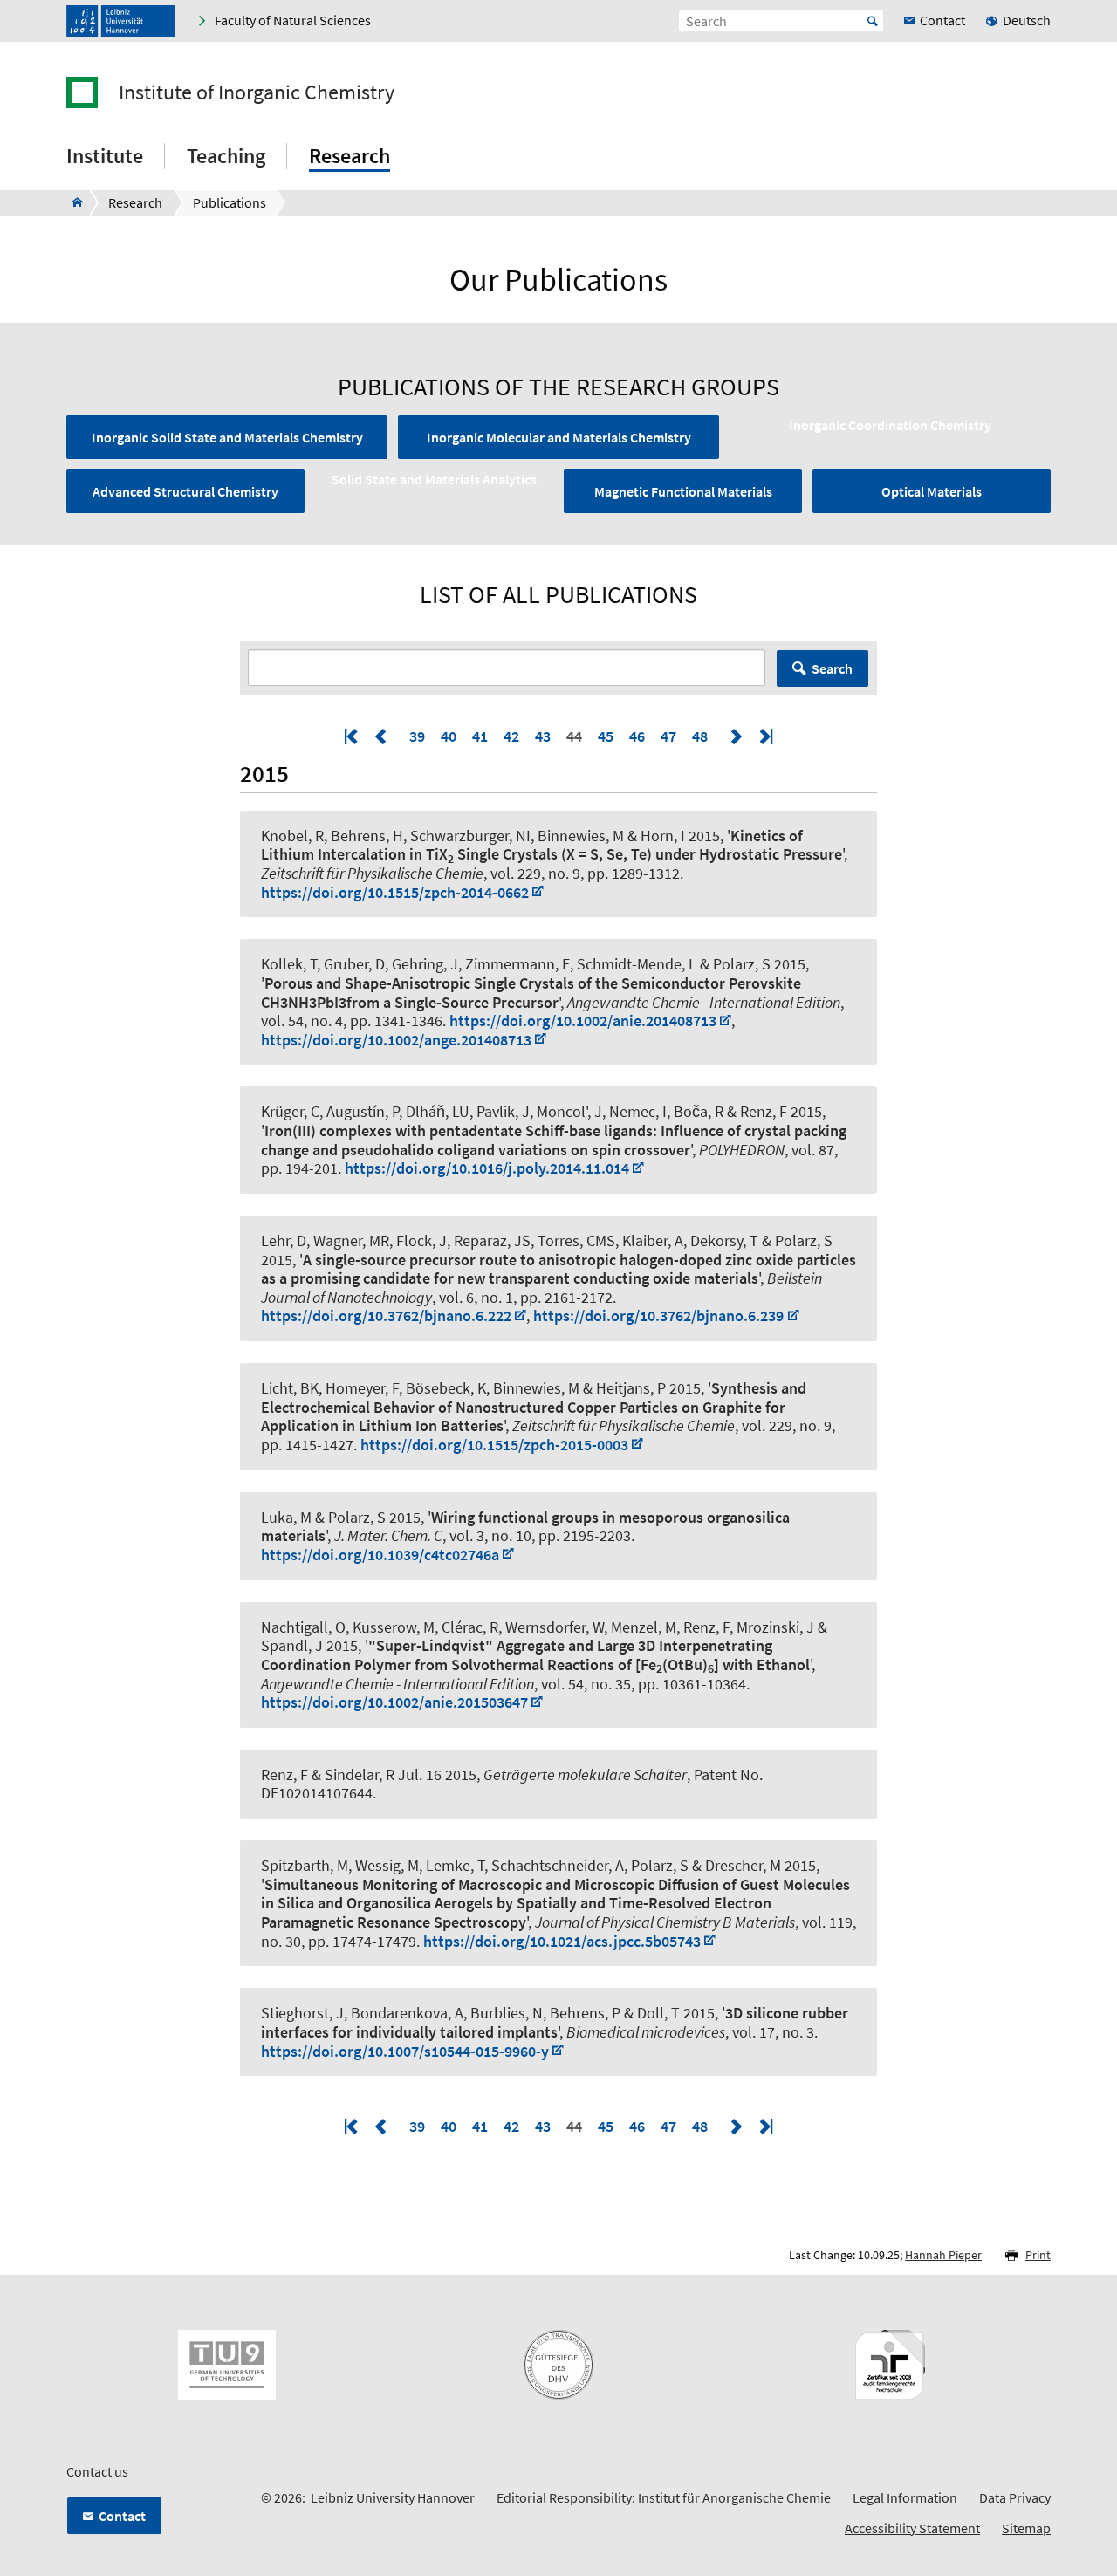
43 (543, 736)
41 (480, 736)
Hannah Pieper (943, 2255)
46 (637, 736)
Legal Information (905, 2497)
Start (873, 21)
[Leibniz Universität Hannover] (121, 21)
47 (668, 736)
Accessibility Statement (912, 2528)
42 (511, 736)
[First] (353, 736)
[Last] (764, 736)
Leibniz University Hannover (393, 2497)
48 (700, 736)
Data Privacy (1015, 2497)
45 (606, 736)
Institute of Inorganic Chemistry (257, 92)
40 (449, 736)
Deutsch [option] (1027, 20)
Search (832, 668)
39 (417, 736)
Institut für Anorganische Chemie (734, 2497)
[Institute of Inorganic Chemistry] (72, 202)
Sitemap (1026, 2528)
